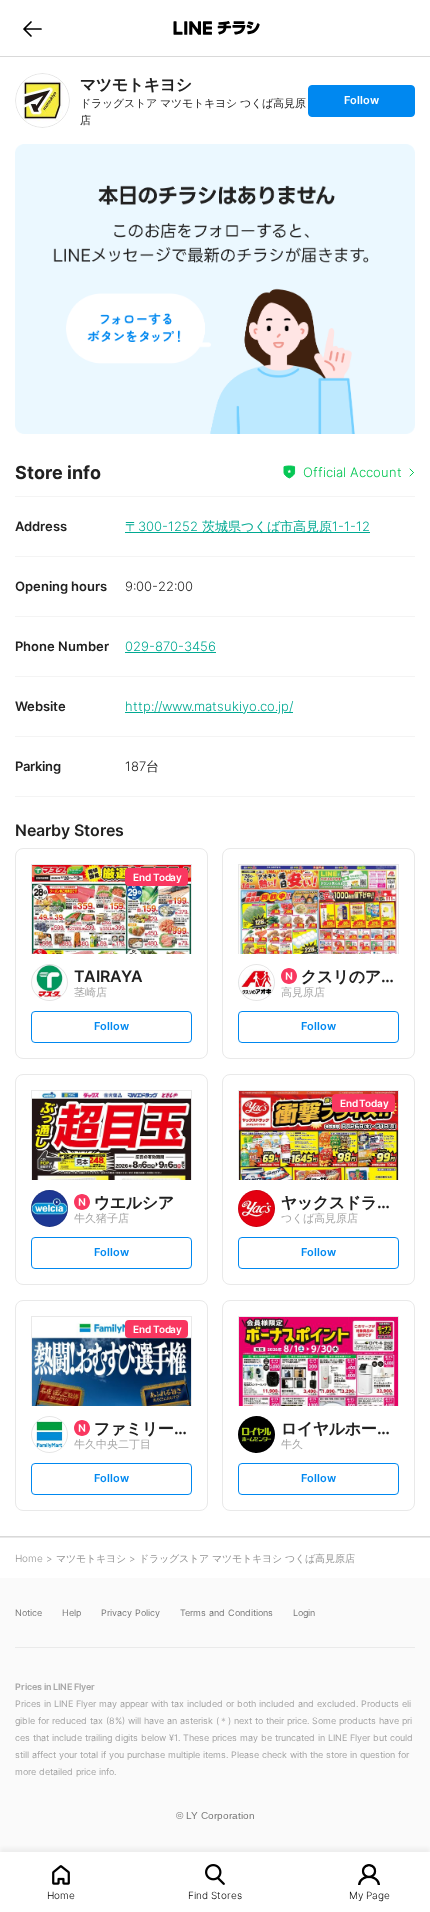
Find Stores (215, 1894)
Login (304, 1612)
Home (61, 1894)
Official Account (352, 472)
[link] (42, 100)
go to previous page (32, 28)
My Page (369, 1894)
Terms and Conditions (226, 1612)
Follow (361, 104)
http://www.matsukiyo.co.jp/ (209, 706)
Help (71, 1612)
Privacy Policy (130, 1612)
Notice (28, 1612)
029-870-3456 (170, 646)
